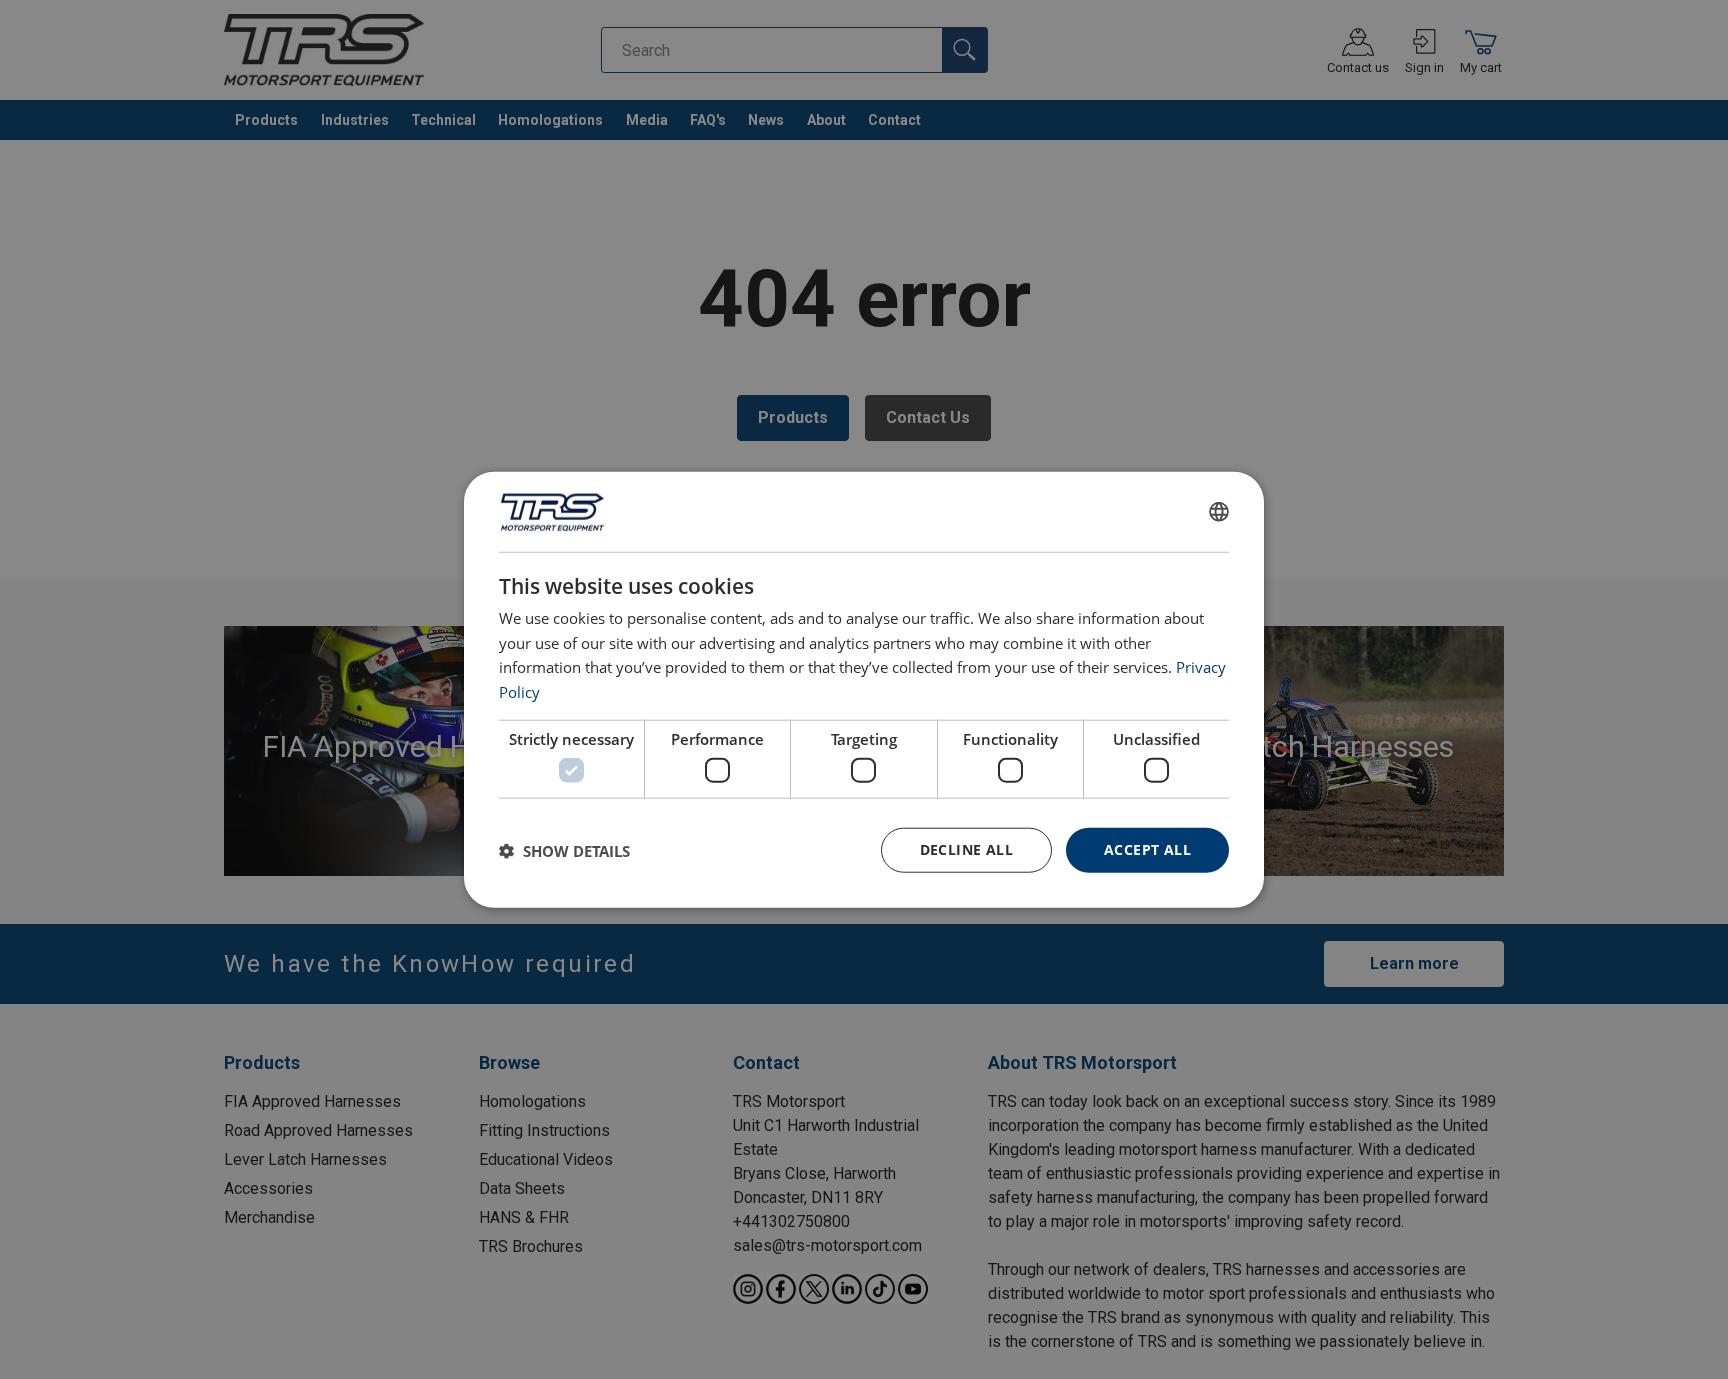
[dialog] (864, 689)
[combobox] (1219, 511)
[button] (564, 850)
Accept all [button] (1147, 849)
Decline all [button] (966, 849)
